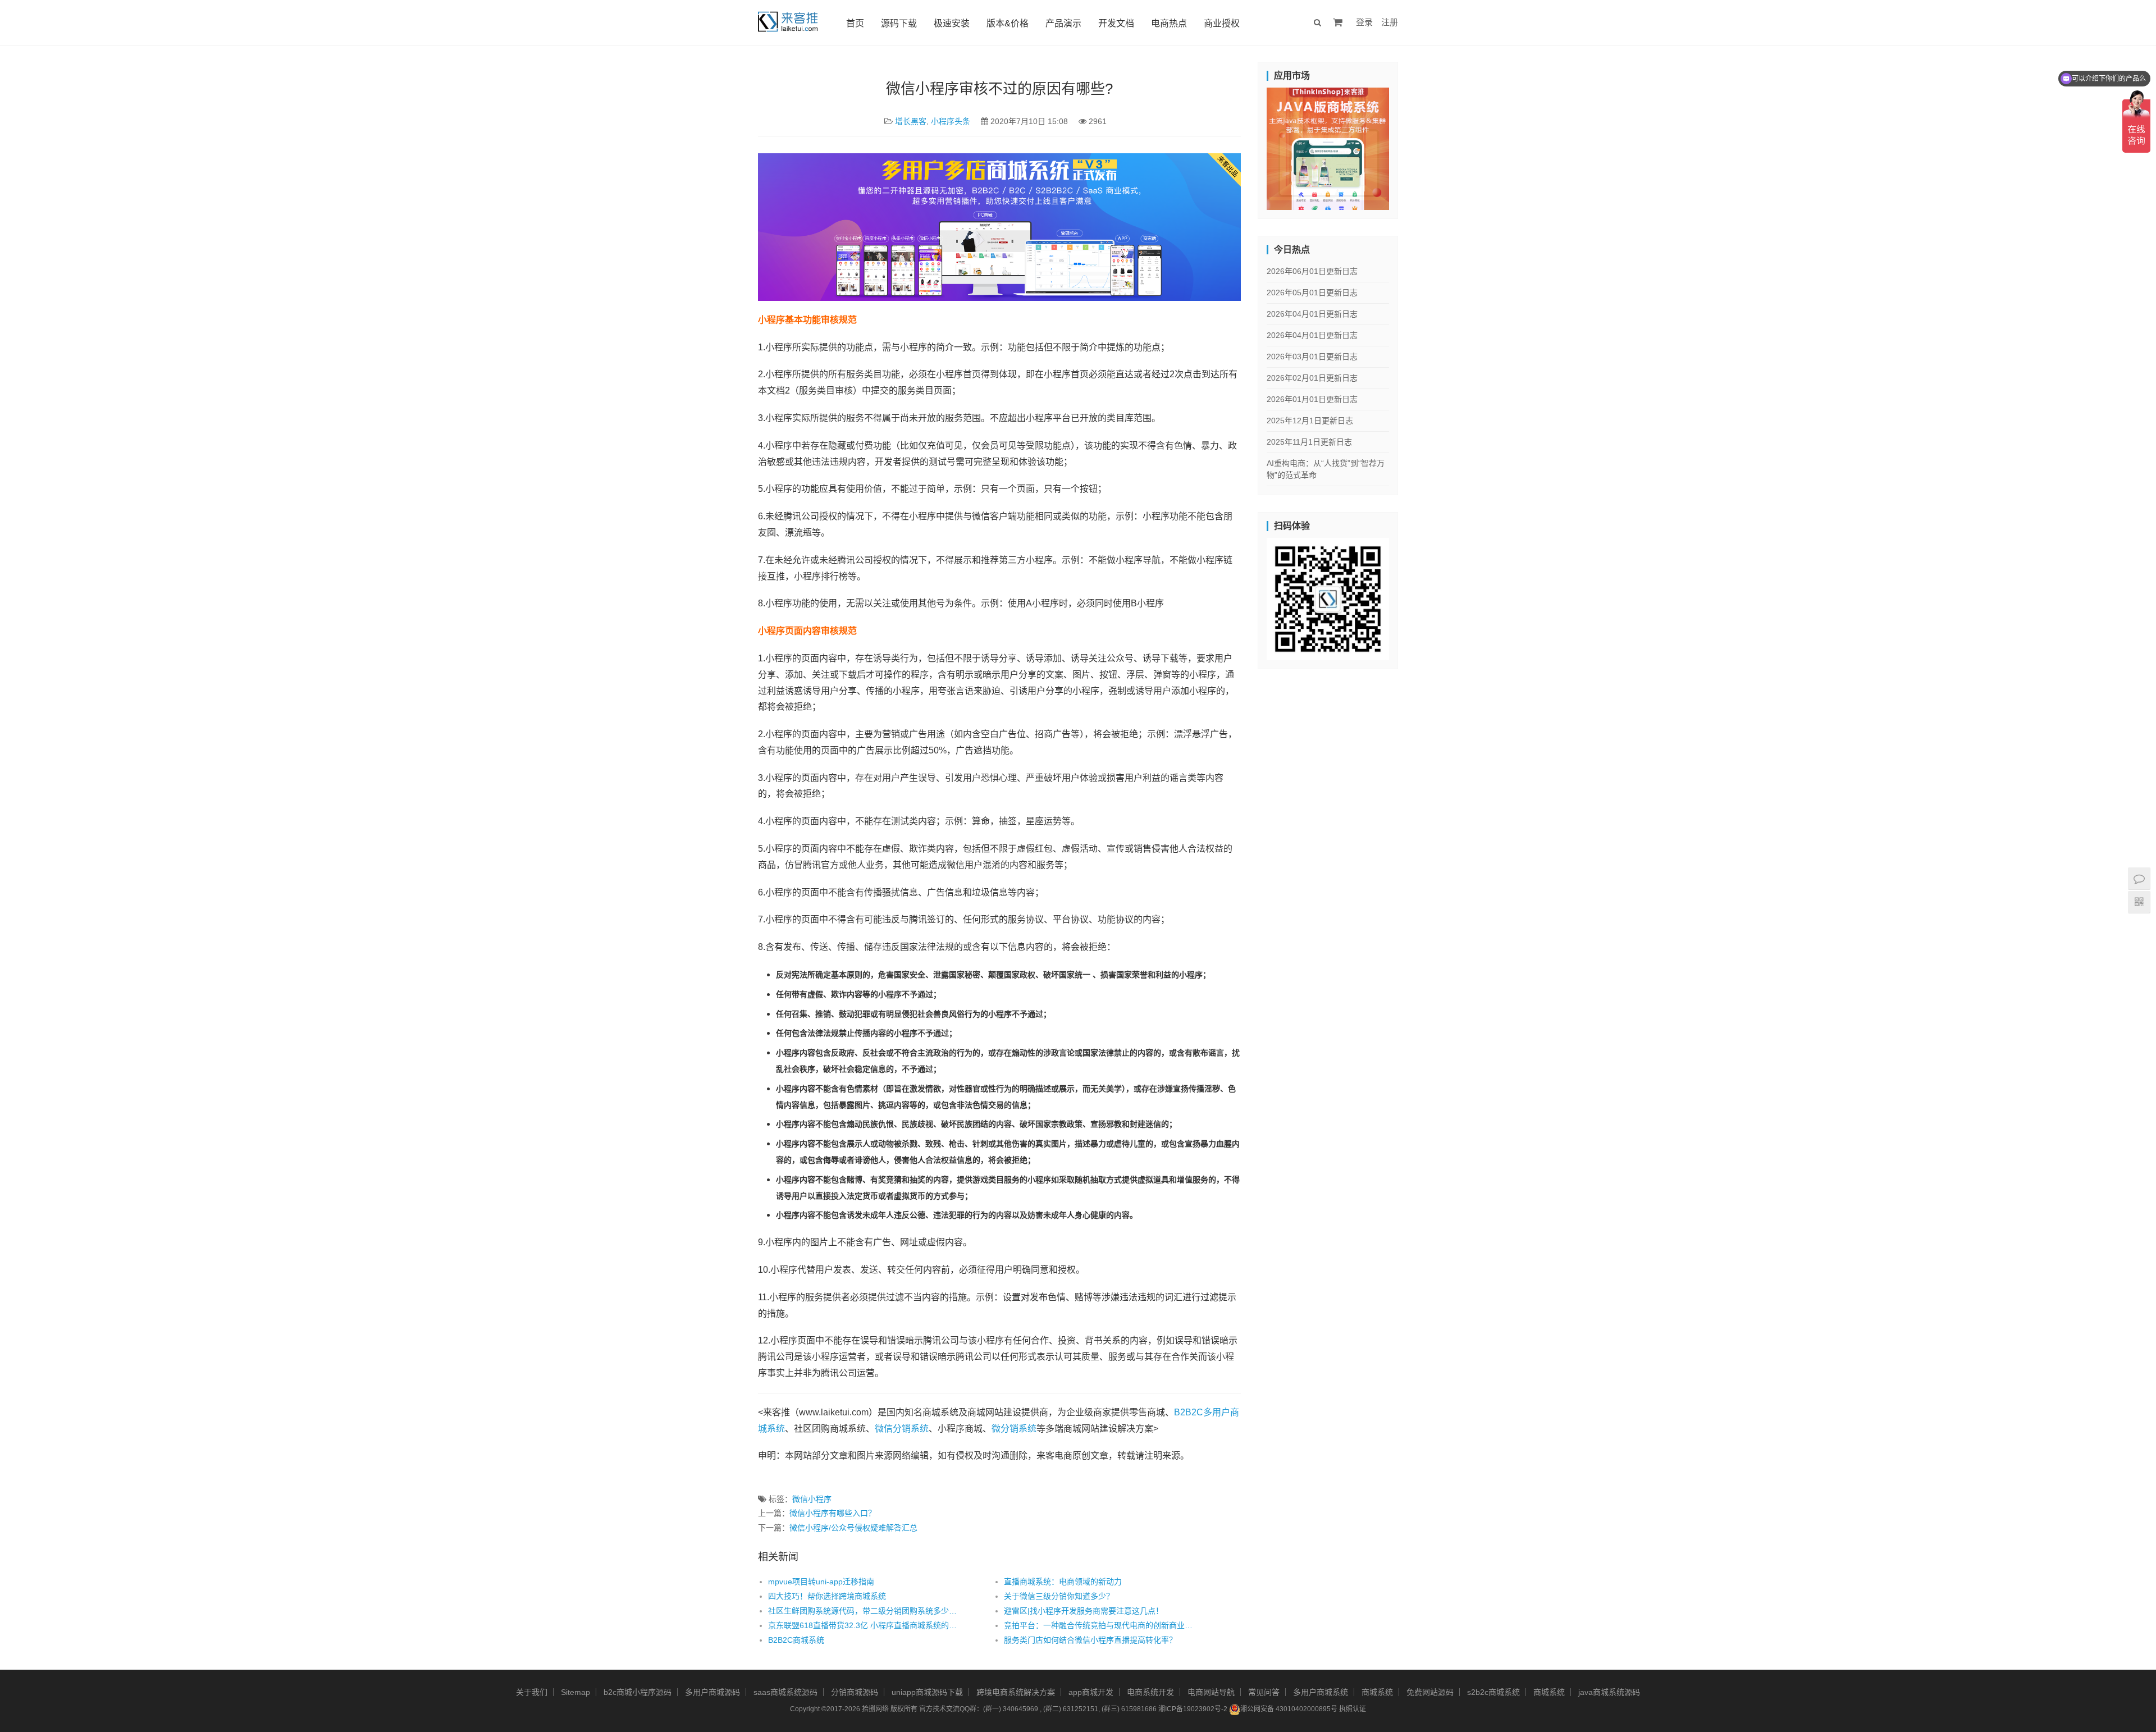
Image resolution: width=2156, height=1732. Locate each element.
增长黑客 (911, 121)
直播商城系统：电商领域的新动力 (1063, 1582)
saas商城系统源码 (785, 1692)
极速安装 (952, 23)
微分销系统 (1014, 1429)
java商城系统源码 (1609, 1692)
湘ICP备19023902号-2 (1193, 1709)
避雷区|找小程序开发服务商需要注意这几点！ (1084, 1611)
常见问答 (1264, 1692)
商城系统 (1377, 1692)
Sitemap (575, 1692)
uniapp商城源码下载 (927, 1692)
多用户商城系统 (1321, 1692)
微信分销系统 (902, 1429)
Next (1409, 146)
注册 (1390, 22)
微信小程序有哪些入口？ (833, 1513)
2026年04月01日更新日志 (1312, 314)
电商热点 (1169, 23)
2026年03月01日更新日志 (1312, 357)
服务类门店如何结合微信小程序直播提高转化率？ (1090, 1640)
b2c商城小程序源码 (638, 1692)
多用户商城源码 (712, 1692)
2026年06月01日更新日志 (1312, 271)
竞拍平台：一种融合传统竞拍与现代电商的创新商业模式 (1098, 1625)
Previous (1247, 146)
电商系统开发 (1150, 1692)
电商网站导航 (1211, 1692)
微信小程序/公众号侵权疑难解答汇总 (853, 1528)
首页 (855, 23)
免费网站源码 (1430, 1692)
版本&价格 (1008, 23)
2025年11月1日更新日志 (1309, 442)
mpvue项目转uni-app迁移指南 (821, 1582)
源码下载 (899, 23)
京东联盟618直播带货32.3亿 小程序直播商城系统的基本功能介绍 (862, 1625)
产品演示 (1063, 23)
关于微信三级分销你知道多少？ (1059, 1596)
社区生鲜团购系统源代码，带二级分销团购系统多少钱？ (862, 1611)
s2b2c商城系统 (1493, 1692)
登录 (1364, 22)
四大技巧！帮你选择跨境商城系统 (827, 1596)
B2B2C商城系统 (796, 1640)
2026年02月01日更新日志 (1312, 378)
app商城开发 (1091, 1692)
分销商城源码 (855, 1692)
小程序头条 (951, 121)
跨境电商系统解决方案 (1016, 1692)
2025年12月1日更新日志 (1310, 421)
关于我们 (532, 1692)
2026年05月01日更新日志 (1312, 293)
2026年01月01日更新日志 (1312, 399)
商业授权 (1222, 23)
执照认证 (1353, 1709)
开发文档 (1116, 23)
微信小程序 (812, 1499)
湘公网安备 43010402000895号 (1289, 1709)
